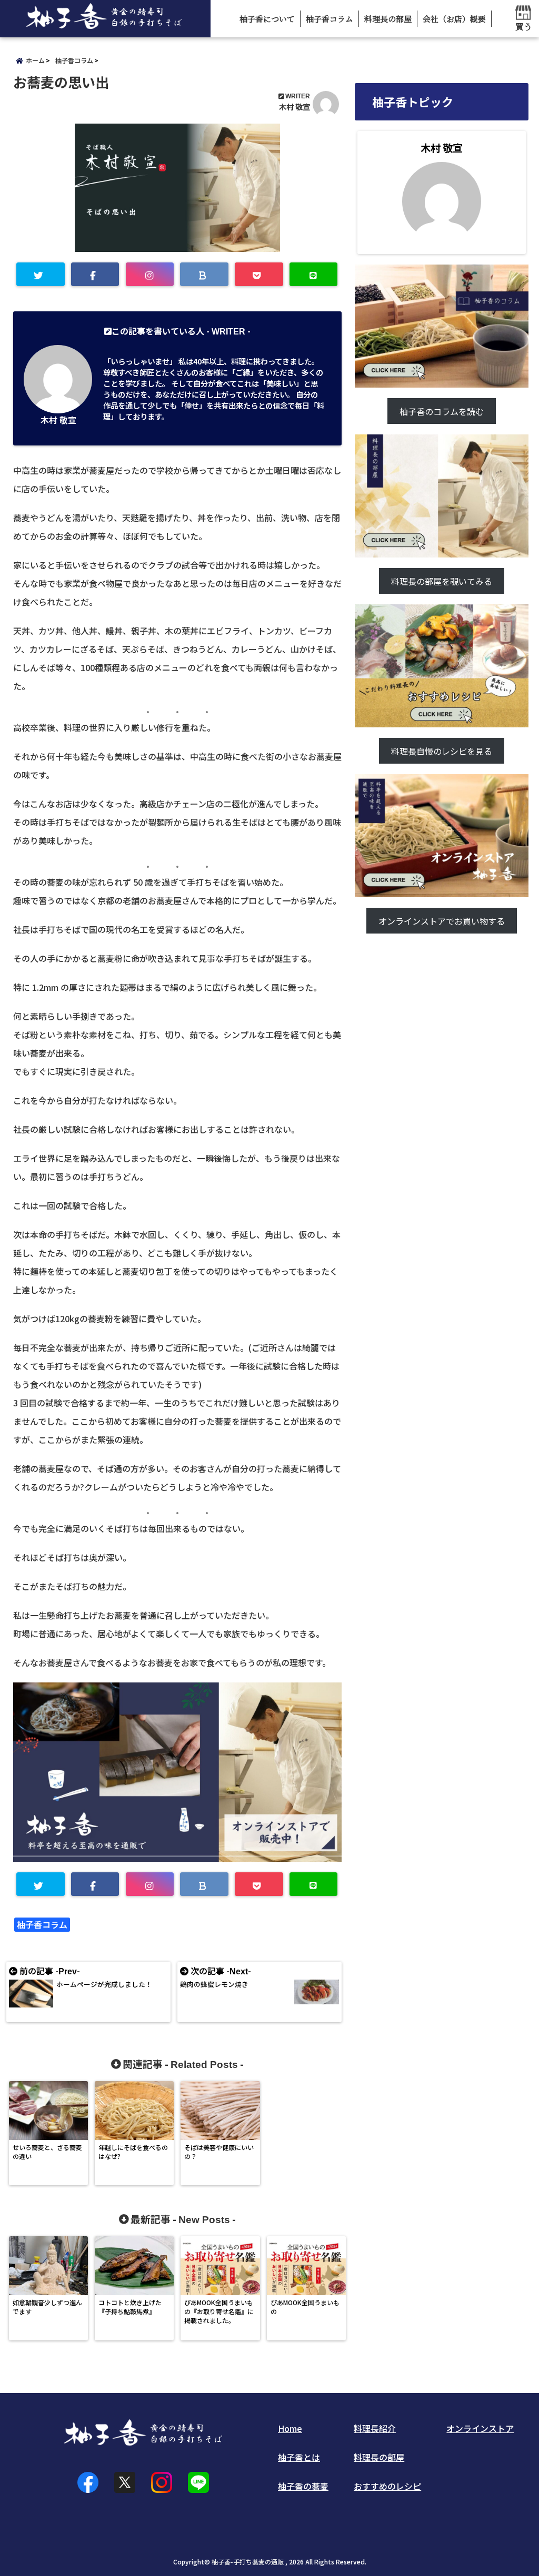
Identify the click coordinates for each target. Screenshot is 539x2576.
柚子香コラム (330, 19)
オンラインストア (480, 2428)
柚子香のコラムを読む (442, 411)
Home (290, 2428)
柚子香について (267, 19)
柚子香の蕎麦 (303, 2486)
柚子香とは (299, 2457)
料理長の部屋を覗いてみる (442, 581)
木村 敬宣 (295, 107)
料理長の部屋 (388, 19)
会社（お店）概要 (454, 19)
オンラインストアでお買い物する (442, 921)
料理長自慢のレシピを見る (442, 751)
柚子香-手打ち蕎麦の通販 (248, 2562)
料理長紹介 (375, 2428)
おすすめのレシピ (387, 2486)
